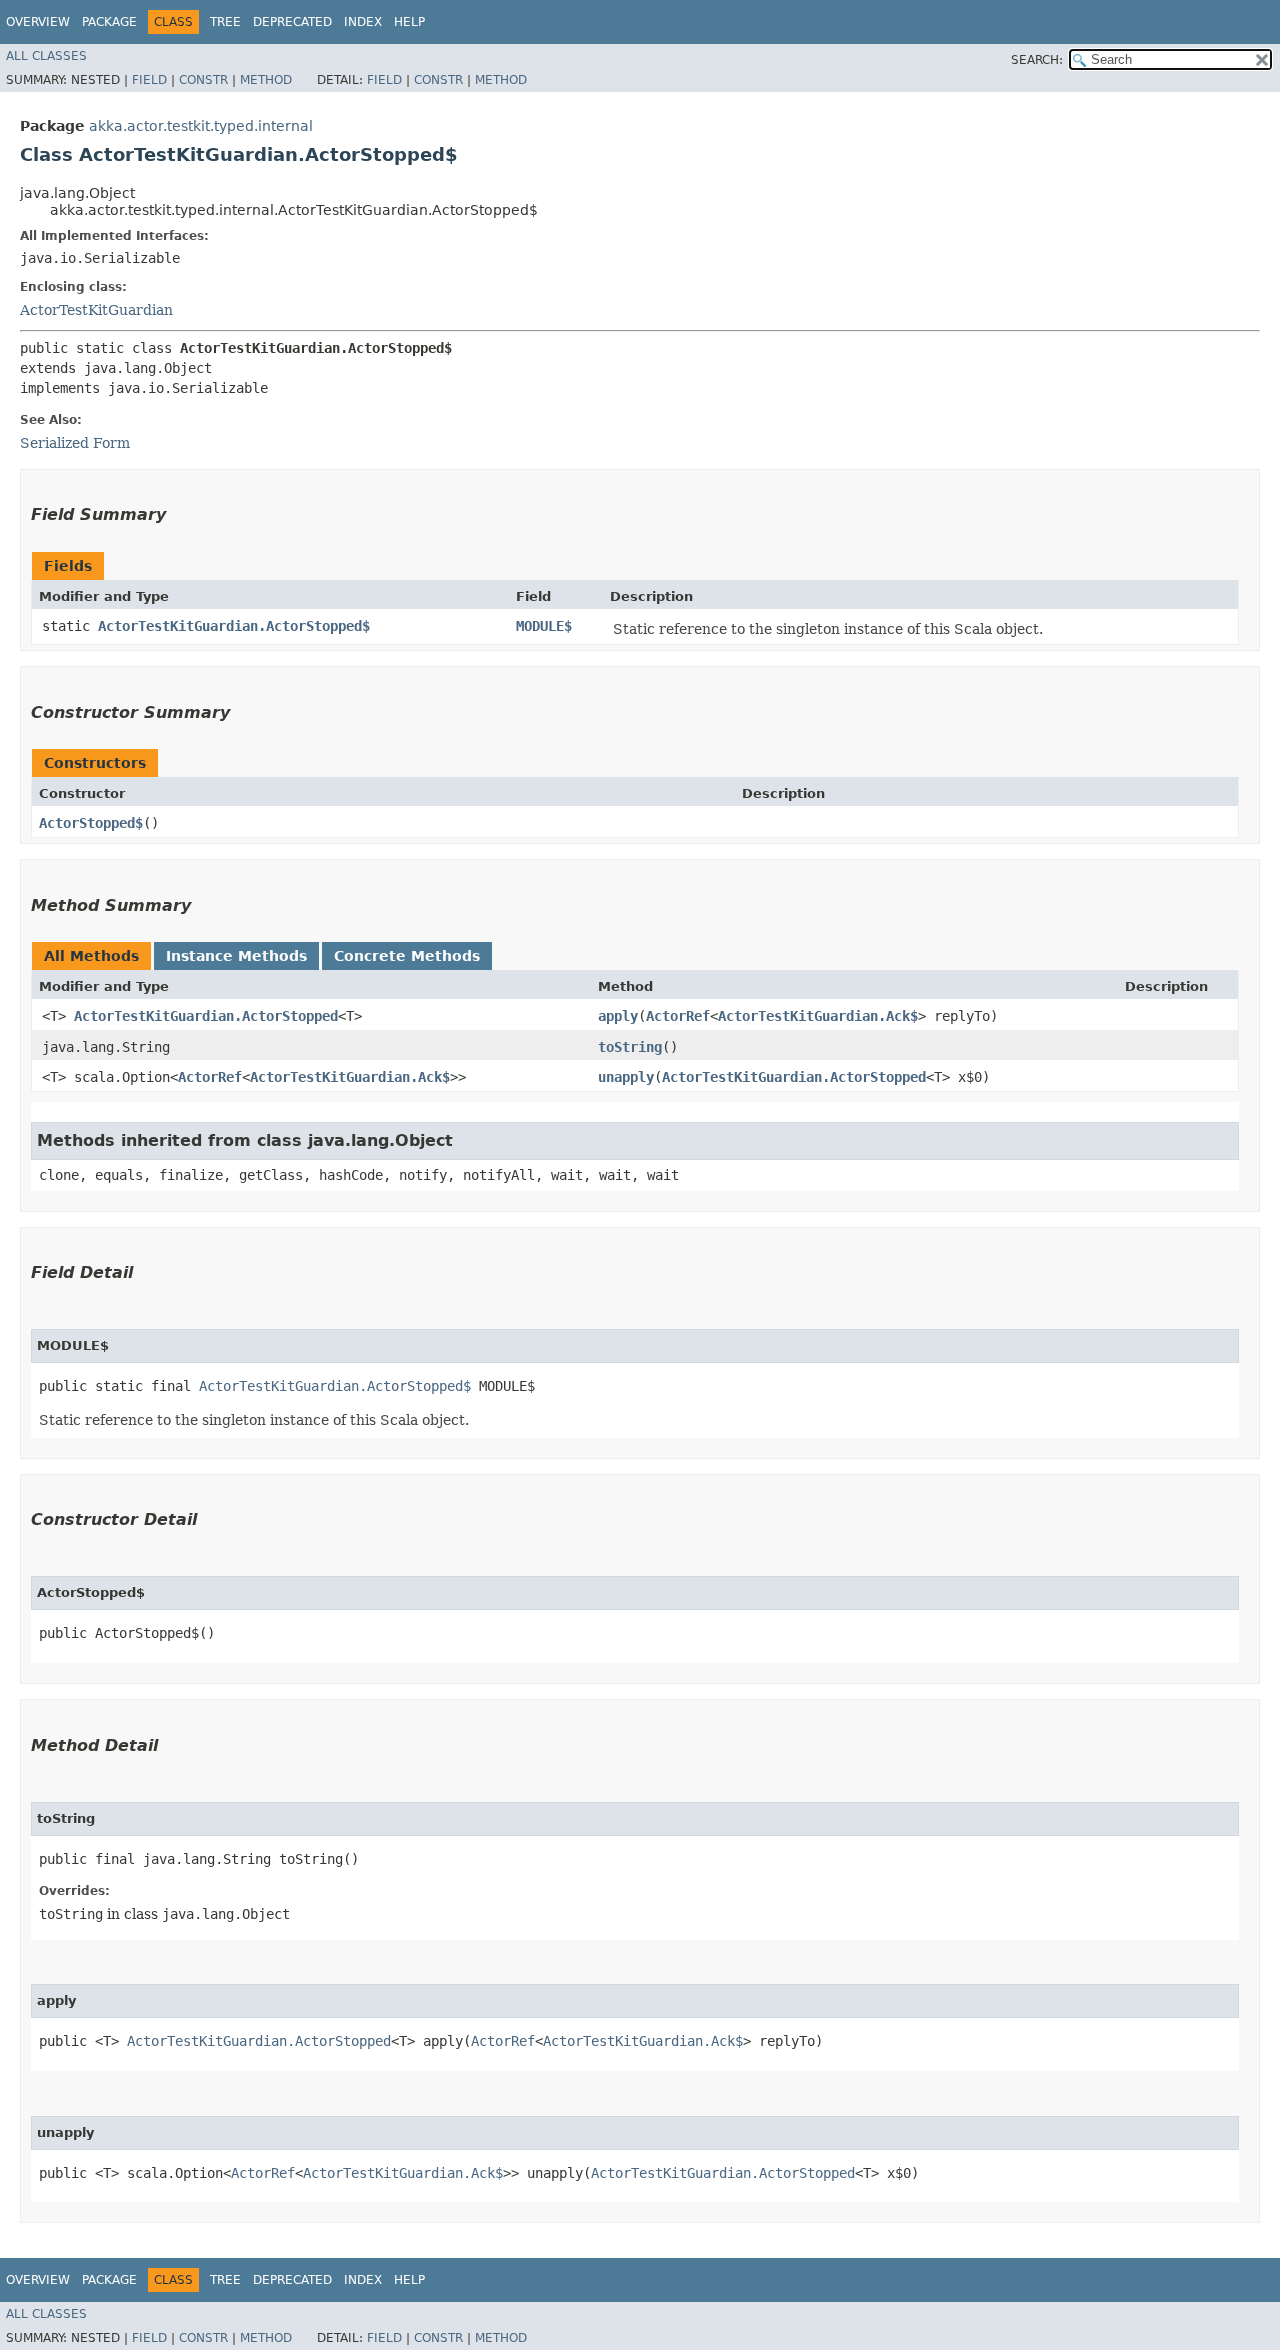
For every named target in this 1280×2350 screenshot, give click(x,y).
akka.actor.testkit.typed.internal (201, 126)
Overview (38, 22)
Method (266, 80)
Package (109, 22)
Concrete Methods (407, 956)
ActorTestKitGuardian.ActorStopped (206, 1016)
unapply (626, 1077)
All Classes (46, 56)
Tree (225, 22)
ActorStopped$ (91, 823)
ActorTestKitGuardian (96, 310)
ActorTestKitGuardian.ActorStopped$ (234, 626)
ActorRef (678, 1016)
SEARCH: (1037, 60)
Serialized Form (75, 443)
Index (363, 22)
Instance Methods (236, 956)
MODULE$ (544, 626)
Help (409, 22)
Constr (203, 80)
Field (149, 80)
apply (618, 1016)
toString (630, 1047)
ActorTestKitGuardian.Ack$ (818, 1016)
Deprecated (292, 22)
